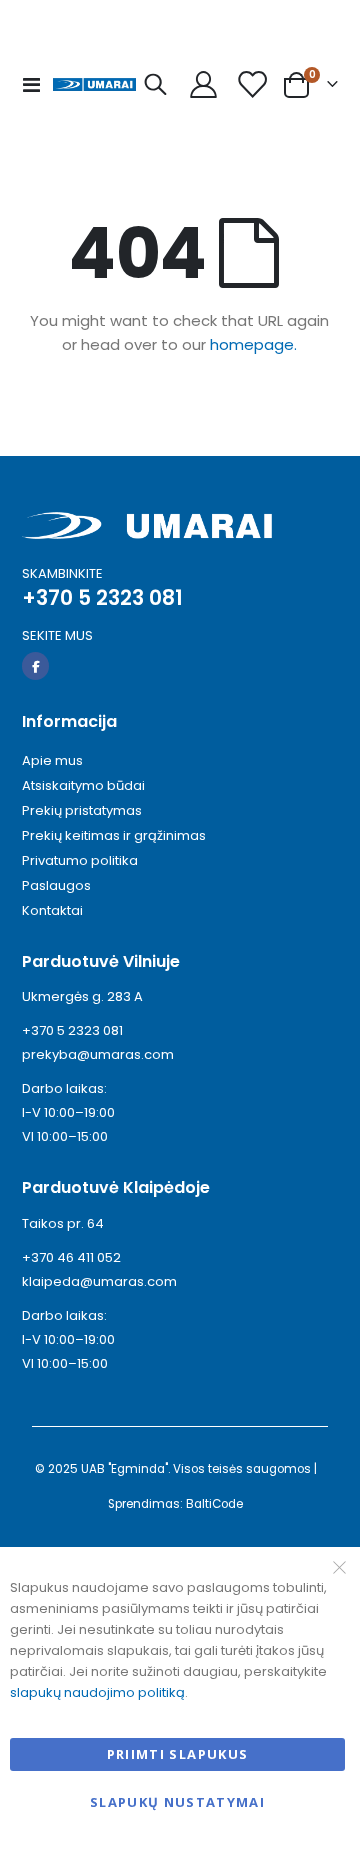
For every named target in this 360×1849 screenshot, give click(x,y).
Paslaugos (56, 885)
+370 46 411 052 (71, 1257)
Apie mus (52, 760)
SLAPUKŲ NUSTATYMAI (177, 1802)
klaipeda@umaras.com (99, 1281)
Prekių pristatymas (82, 810)
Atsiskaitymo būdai (83, 785)
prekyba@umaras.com (98, 1054)
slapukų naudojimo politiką (97, 1692)
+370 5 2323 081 (72, 1030)
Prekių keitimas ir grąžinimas (114, 835)
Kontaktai (52, 910)
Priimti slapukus (178, 1754)
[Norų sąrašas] (252, 84)
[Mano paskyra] (204, 84)
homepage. (253, 344)
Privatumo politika (80, 860)
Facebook (35, 665)
